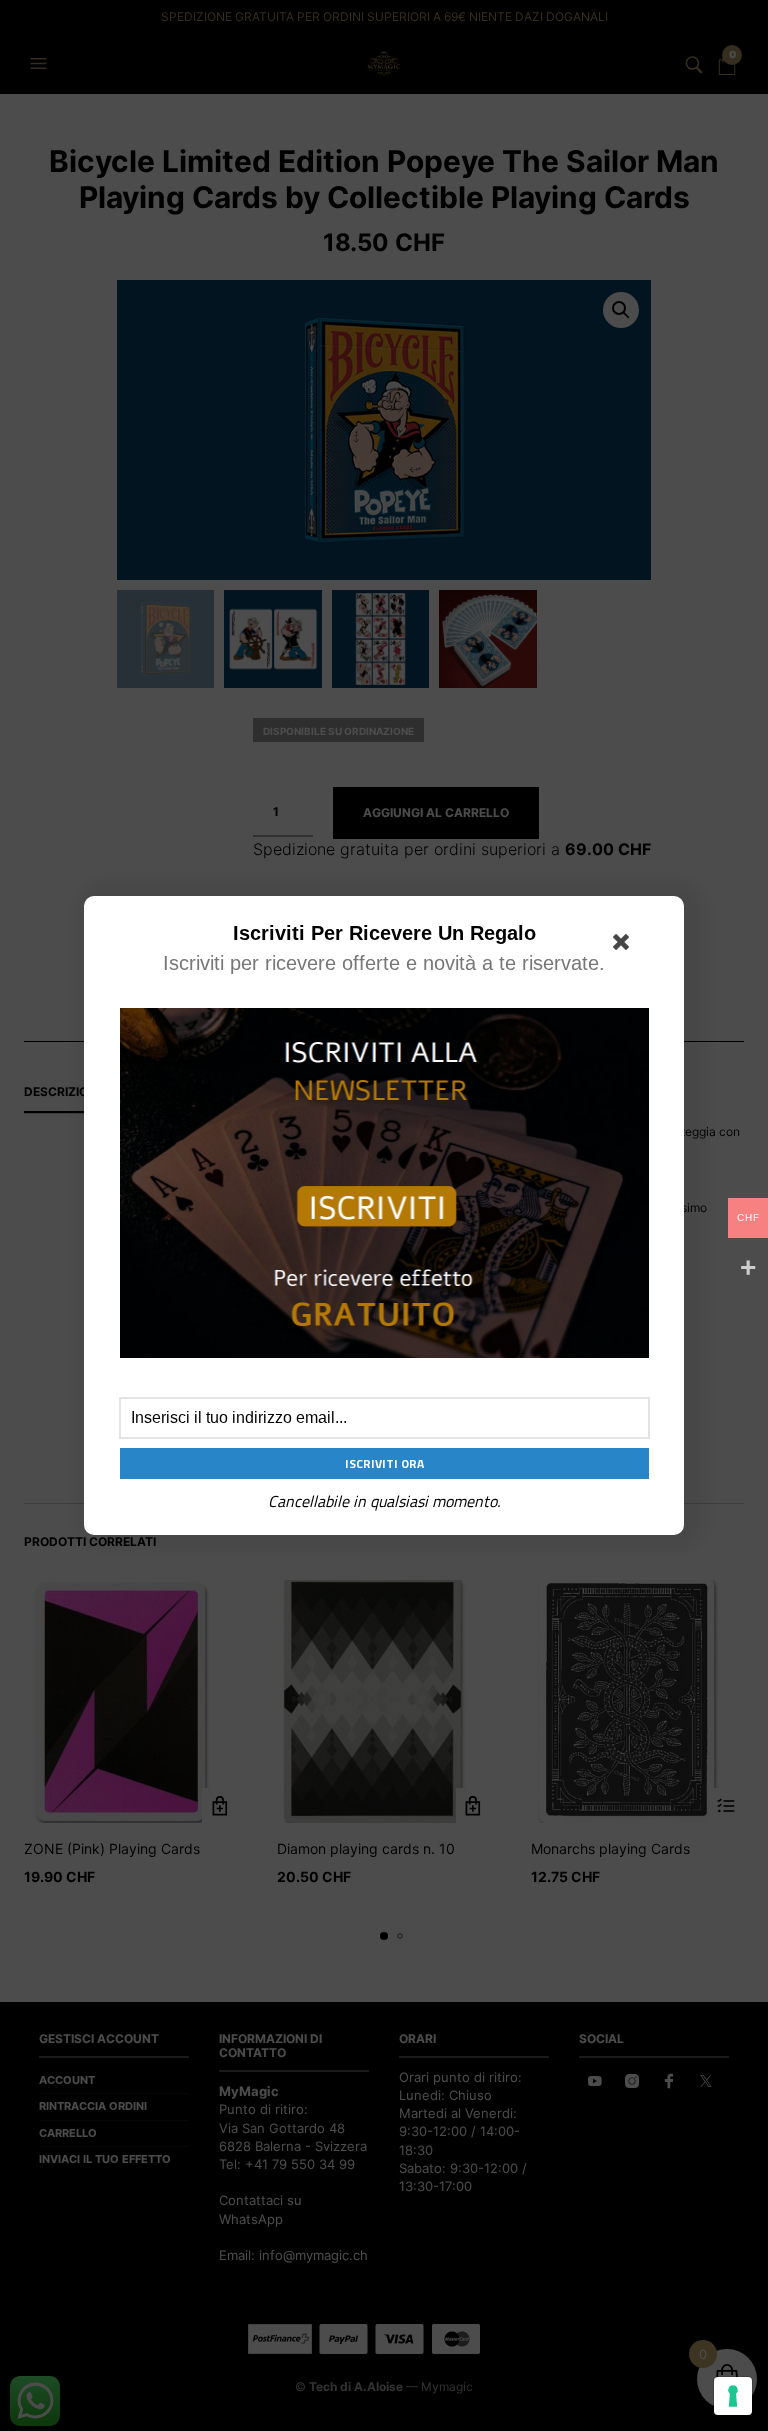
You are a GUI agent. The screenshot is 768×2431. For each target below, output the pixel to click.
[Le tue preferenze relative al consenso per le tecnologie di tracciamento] (733, 2396)
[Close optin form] (625, 946)
